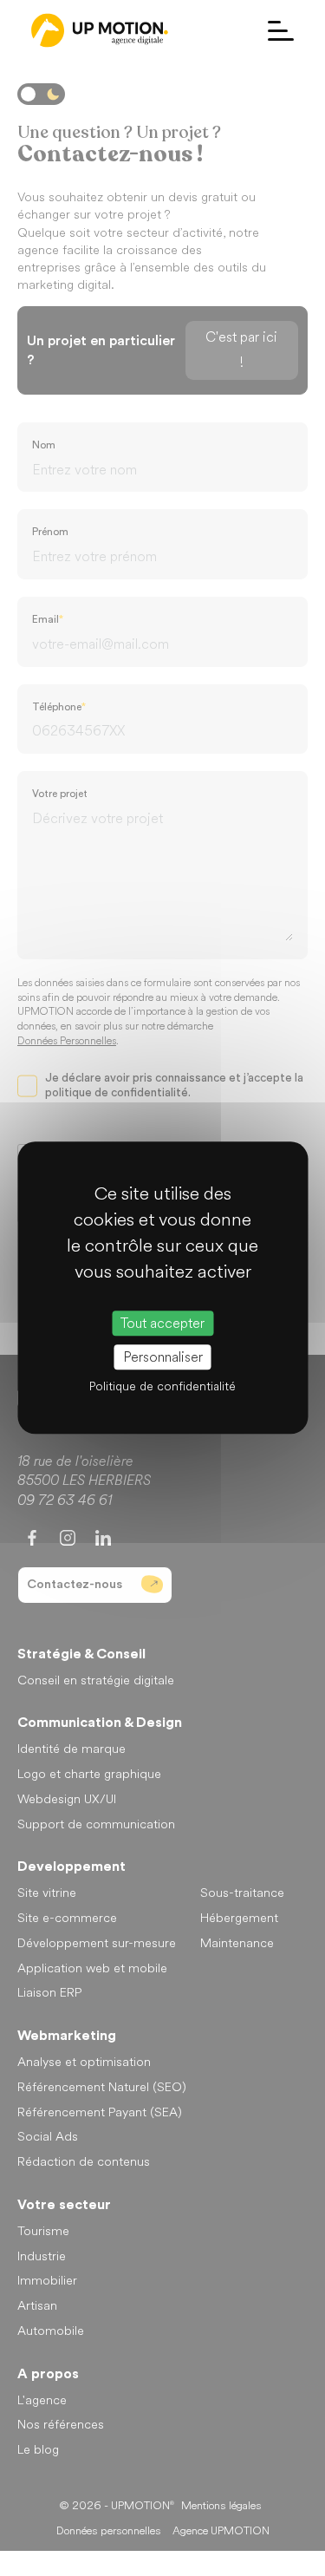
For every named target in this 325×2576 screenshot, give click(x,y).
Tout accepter (162, 1323)
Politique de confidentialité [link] (162, 1387)
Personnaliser (163, 1358)
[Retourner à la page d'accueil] (100, 30)
